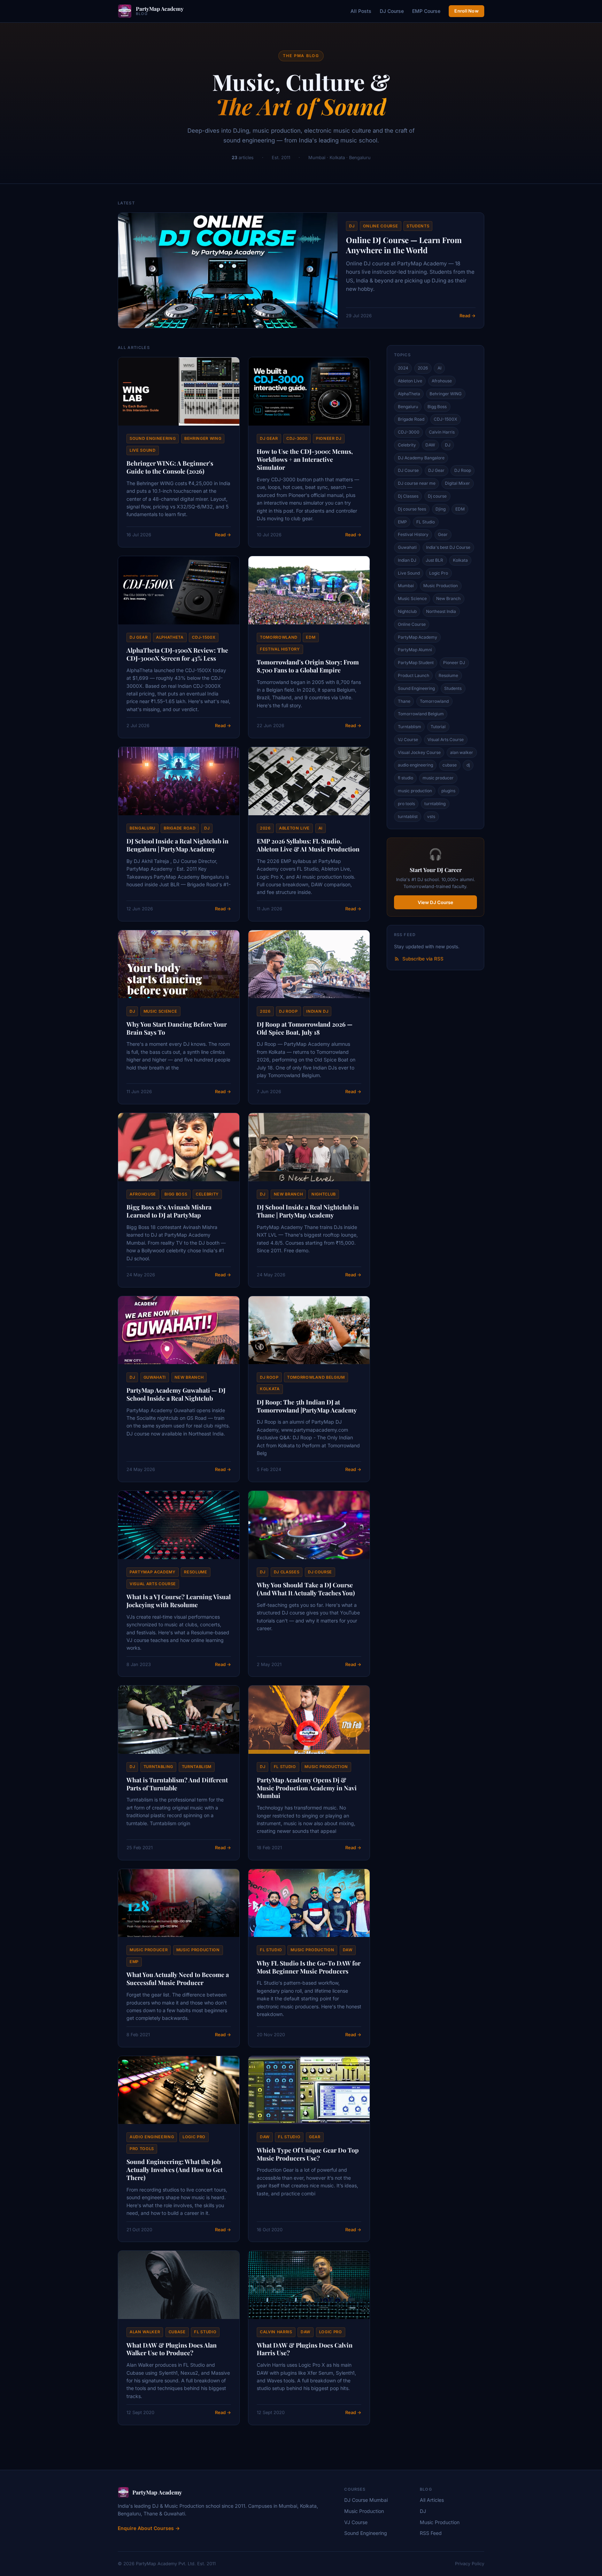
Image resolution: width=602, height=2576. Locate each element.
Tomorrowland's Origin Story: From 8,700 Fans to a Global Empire (308, 666)
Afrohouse (143, 1194)
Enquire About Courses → (149, 2528)
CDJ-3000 (297, 438)
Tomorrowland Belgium (316, 1377)
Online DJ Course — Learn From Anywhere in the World (404, 245)
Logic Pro (194, 2137)
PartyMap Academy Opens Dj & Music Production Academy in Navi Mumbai (307, 1788)
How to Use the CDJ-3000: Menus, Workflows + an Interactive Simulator (305, 459)
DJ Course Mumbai (366, 2500)
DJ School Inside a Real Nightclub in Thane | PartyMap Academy (308, 1211)
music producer (149, 1950)
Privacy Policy (470, 2564)
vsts (431, 816)
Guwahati (155, 1377)
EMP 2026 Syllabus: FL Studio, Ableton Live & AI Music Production (308, 845)
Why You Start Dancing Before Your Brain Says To (177, 1028)
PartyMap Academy (153, 1572)
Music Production (441, 586)
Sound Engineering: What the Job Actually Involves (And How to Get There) (175, 2169)
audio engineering (152, 2137)
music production (326, 1767)
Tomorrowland (279, 637)
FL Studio (426, 522)
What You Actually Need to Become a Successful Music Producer (178, 1978)
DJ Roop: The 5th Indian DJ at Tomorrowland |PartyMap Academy (307, 1406)
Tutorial (438, 727)
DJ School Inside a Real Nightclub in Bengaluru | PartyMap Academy (177, 845)
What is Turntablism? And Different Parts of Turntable (177, 1784)
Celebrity (207, 1194)
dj (132, 1767)
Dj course (320, 1572)
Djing (441, 509)
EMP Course (426, 11)
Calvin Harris (276, 2332)
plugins (448, 791)
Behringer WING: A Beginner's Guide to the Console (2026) (170, 467)
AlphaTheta (170, 637)
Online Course (381, 226)
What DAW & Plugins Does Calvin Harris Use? (305, 2349)
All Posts (361, 11)
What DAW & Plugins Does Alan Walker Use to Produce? (172, 2349)
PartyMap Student (416, 663)
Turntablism (197, 1767)
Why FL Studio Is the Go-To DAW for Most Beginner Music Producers (309, 1967)
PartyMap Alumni (415, 650)
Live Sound (143, 450)
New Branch (288, 1194)
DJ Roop (288, 1011)
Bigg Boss (176, 1194)
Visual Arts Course (153, 1584)
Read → (468, 316)
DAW (348, 1950)
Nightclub (324, 1194)
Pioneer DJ (329, 438)
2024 (403, 368)
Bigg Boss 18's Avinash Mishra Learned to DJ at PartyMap (169, 1211)
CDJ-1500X (204, 637)
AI (321, 828)
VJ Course (408, 740)
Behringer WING (203, 438)
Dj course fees (412, 509)
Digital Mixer (457, 483)
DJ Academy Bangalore (421, 458)
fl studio (285, 1767)
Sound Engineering (153, 438)
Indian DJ (317, 1011)
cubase (177, 2332)
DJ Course (392, 11)
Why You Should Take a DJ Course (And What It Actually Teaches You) (306, 1589)
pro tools (142, 2149)
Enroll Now (466, 11)
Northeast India (441, 611)
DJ (352, 226)
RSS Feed (431, 2533)
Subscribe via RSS (423, 959)
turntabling (158, 1767)
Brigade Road (180, 828)
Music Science (160, 1011)
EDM (311, 637)
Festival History (280, 649)
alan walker (145, 2332)
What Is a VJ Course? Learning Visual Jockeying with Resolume (179, 1601)
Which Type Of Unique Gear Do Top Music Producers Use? (308, 2154)
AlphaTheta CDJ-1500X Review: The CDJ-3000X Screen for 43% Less (177, 654)
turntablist (408, 816)
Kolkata (270, 1389)
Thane (404, 701)
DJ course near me (417, 483)
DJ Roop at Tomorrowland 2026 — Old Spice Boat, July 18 (305, 1028)
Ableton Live (294, 828)
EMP (134, 1962)
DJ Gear (269, 438)
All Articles (432, 2500)
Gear (315, 2137)
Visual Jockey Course (419, 752)
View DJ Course (435, 902)
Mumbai (406, 586)
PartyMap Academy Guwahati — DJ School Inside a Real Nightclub (176, 1394)
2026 (265, 828)
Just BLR (434, 560)
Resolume (195, 1572)
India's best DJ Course (448, 547)
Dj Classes (287, 1572)
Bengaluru (142, 828)
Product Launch (414, 675)
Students (418, 226)
